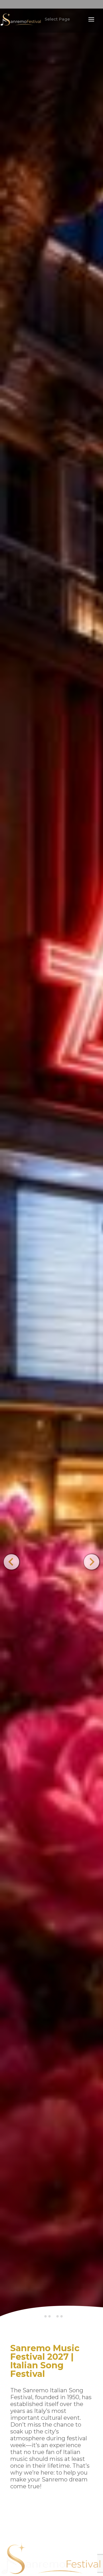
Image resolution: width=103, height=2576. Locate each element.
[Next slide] (91, 1562)
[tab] (45, 2316)
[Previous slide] (11, 1562)
